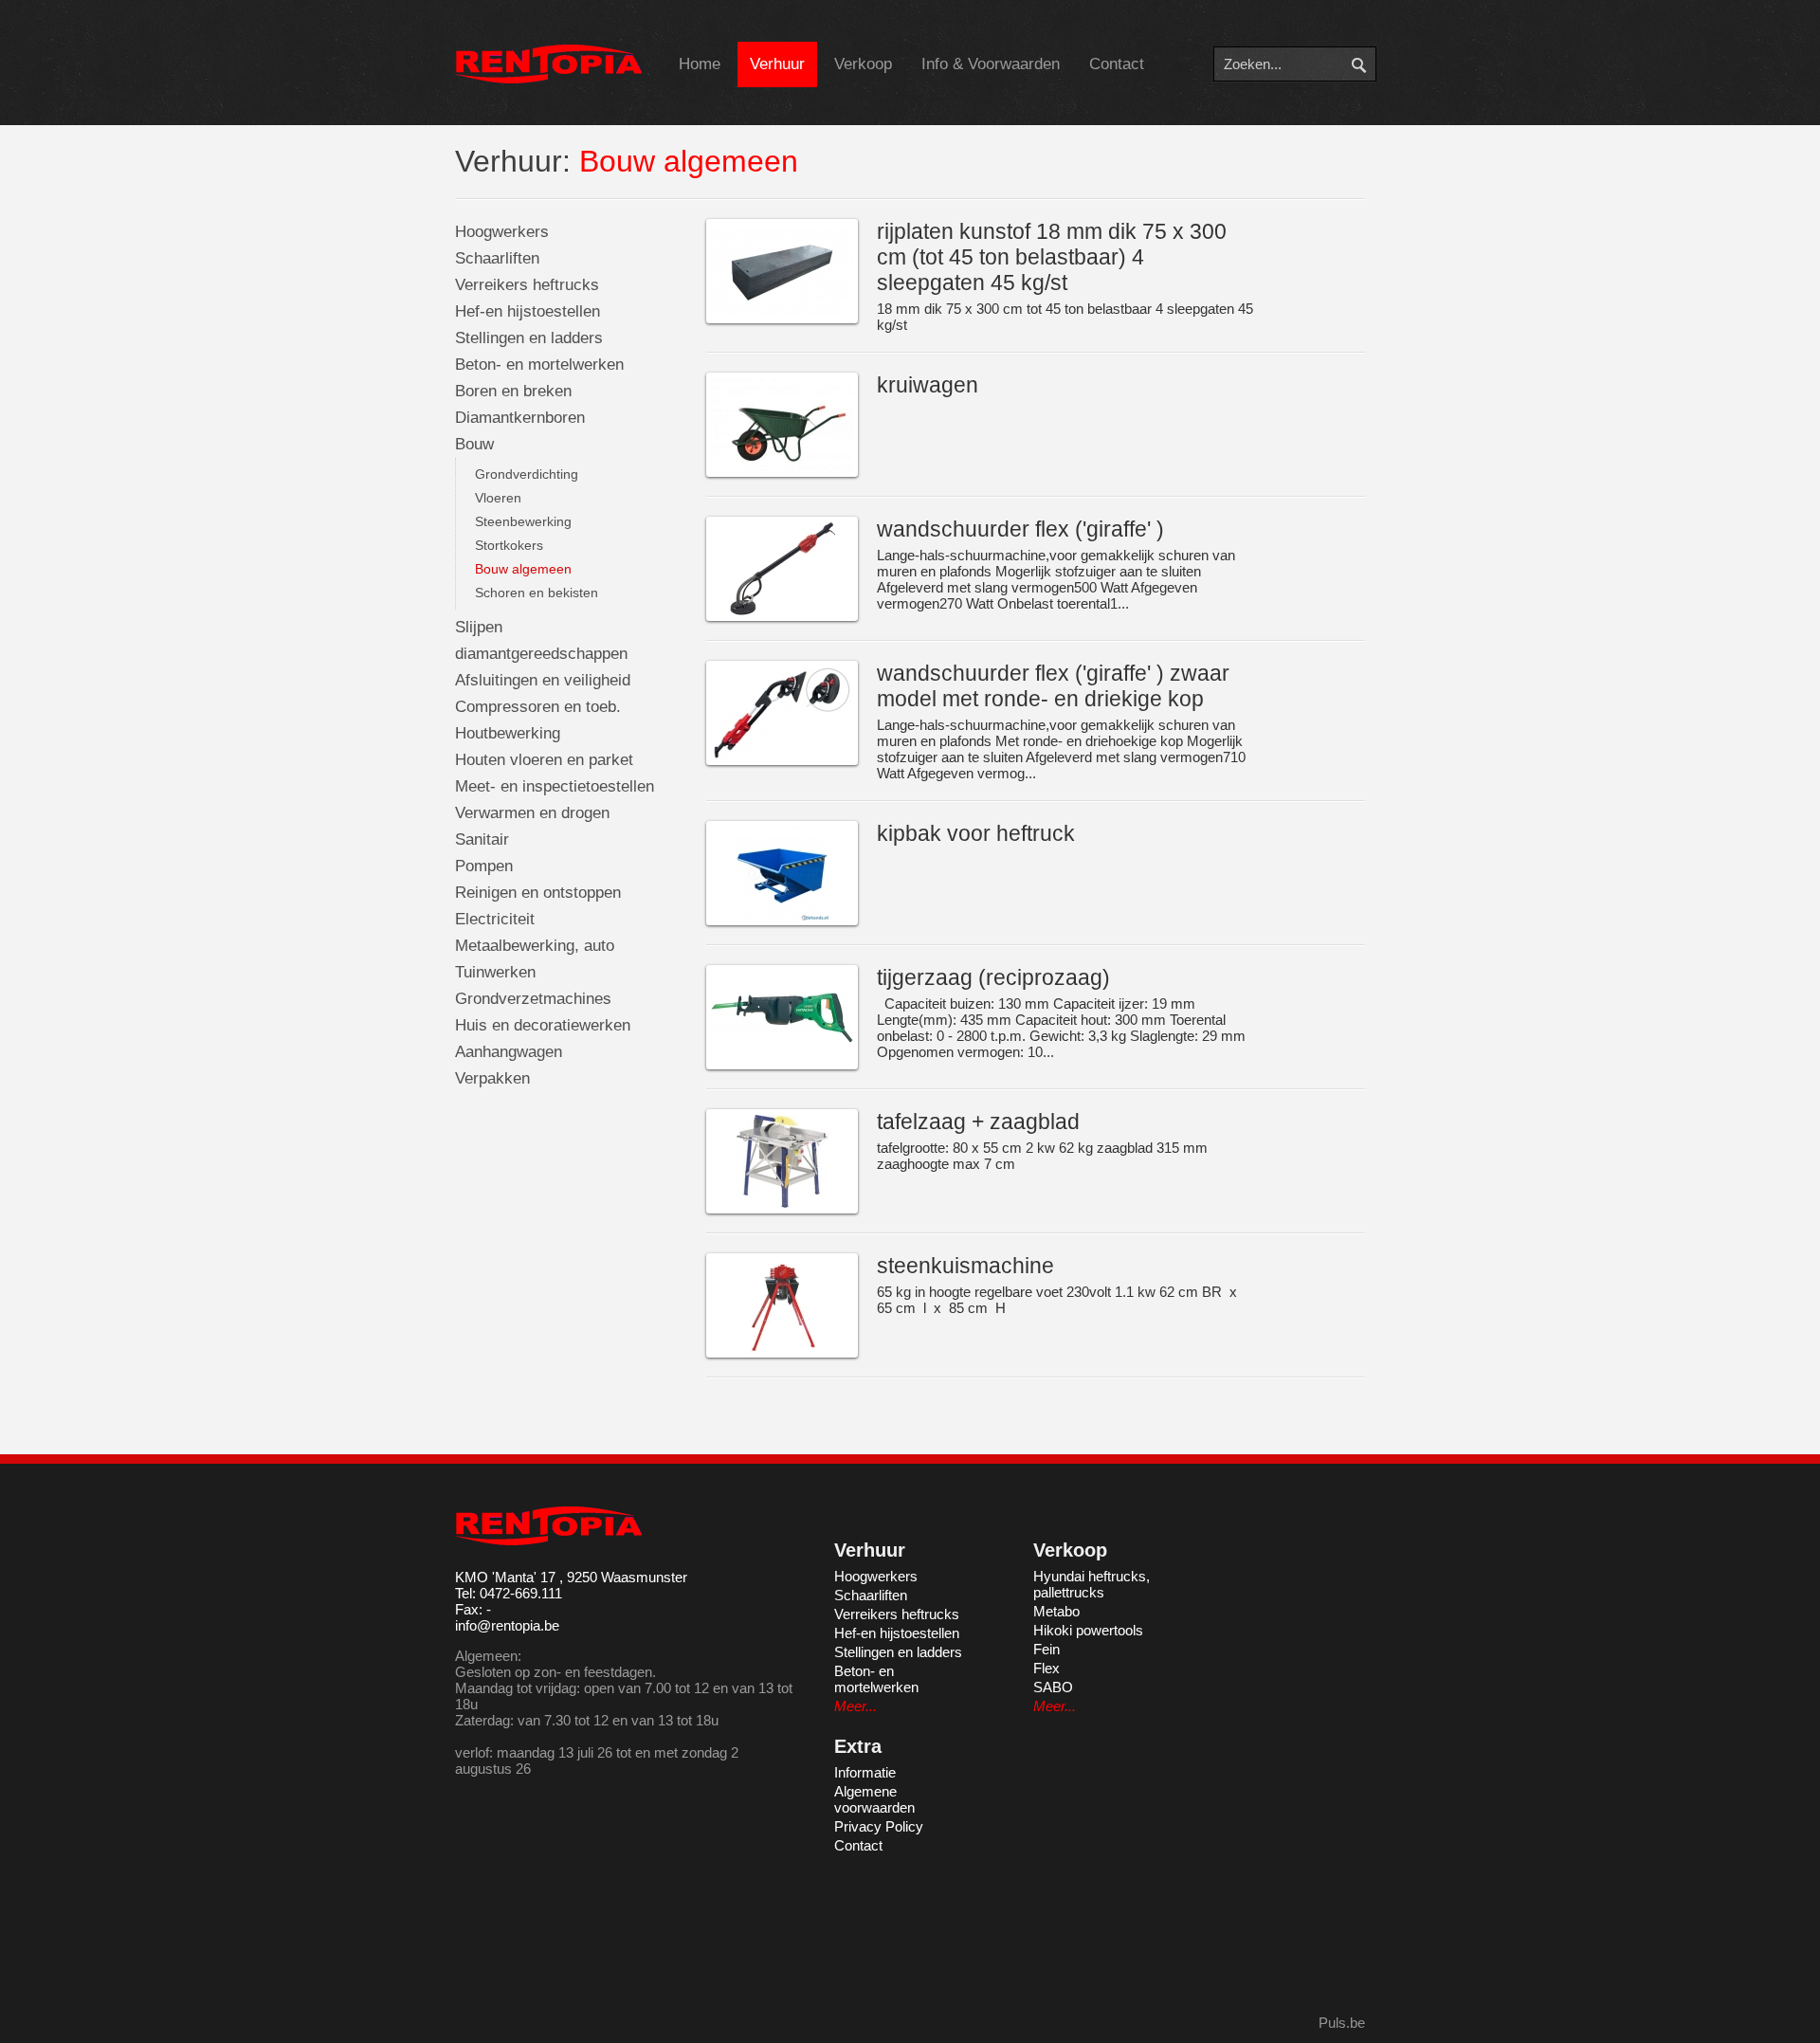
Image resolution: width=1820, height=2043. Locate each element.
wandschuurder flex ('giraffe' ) (1020, 529)
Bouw (474, 444)
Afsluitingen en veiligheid (543, 680)
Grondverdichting (527, 474)
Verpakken (492, 1078)
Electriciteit (495, 919)
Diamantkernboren (520, 418)
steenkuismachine (965, 1266)
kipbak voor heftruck (976, 833)
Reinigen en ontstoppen (538, 893)
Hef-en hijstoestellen (528, 311)
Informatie (865, 1772)
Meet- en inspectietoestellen (555, 786)
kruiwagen (928, 385)
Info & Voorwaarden (991, 64)
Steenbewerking (523, 521)
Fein (1046, 1649)
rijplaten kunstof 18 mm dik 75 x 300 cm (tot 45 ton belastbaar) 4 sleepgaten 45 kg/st (1052, 257)
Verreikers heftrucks (527, 285)
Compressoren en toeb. (538, 707)
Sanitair (482, 839)
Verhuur (777, 64)
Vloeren (498, 498)
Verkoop (863, 64)
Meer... (855, 1706)
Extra (858, 1746)
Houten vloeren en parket (544, 760)
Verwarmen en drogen (532, 813)
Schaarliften (497, 258)
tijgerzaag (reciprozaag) (993, 977)
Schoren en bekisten (537, 593)
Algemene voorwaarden (874, 1799)
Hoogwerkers (502, 232)
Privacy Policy (879, 1826)
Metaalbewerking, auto (535, 946)
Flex (1046, 1668)
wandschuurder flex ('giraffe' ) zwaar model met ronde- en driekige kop (1053, 686)
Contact (1117, 64)
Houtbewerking (508, 733)
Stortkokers (509, 545)
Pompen (484, 866)
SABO (1053, 1687)
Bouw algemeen (523, 569)
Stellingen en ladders (529, 338)
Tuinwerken (495, 972)
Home (700, 64)
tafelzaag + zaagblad (978, 1122)
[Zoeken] (1372, 64)
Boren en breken (513, 391)
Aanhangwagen (509, 1052)
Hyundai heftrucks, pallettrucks (1092, 1584)
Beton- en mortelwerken (539, 365)
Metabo (1056, 1611)
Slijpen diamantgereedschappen (541, 640)
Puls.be (1342, 2023)
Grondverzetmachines (533, 999)
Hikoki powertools (1088, 1630)
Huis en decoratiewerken (543, 1025)
